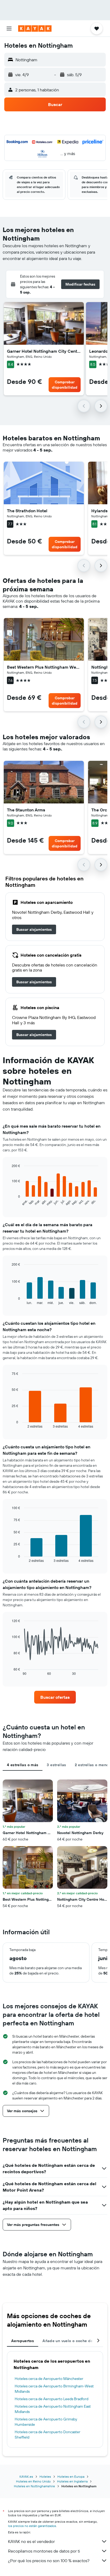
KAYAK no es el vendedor (31, 2541)
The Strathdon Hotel (27, 511)
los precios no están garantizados (32, 2526)
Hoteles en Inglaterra (72, 2481)
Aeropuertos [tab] (23, 2341)
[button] (9, 29)
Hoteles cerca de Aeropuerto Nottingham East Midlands (53, 2409)
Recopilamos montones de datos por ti (44, 2551)
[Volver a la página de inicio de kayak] (35, 29)
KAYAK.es (26, 2477)
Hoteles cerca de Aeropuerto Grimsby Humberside (46, 2422)
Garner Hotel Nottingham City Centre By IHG (44, 351)
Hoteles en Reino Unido (33, 2481)
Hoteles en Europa (71, 2477)
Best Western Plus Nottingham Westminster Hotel (44, 667)
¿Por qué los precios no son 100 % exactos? (49, 2561)
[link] (34, 929)
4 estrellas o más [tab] (23, 1765)
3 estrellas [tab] (56, 1765)
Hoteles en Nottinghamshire (34, 2486)
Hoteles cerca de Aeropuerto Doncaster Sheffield (48, 2435)
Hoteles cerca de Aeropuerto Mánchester (49, 2379)
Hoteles (45, 2477)
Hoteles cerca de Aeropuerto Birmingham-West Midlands (54, 2389)
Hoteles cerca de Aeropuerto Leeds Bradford (52, 2399)
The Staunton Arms (26, 810)
